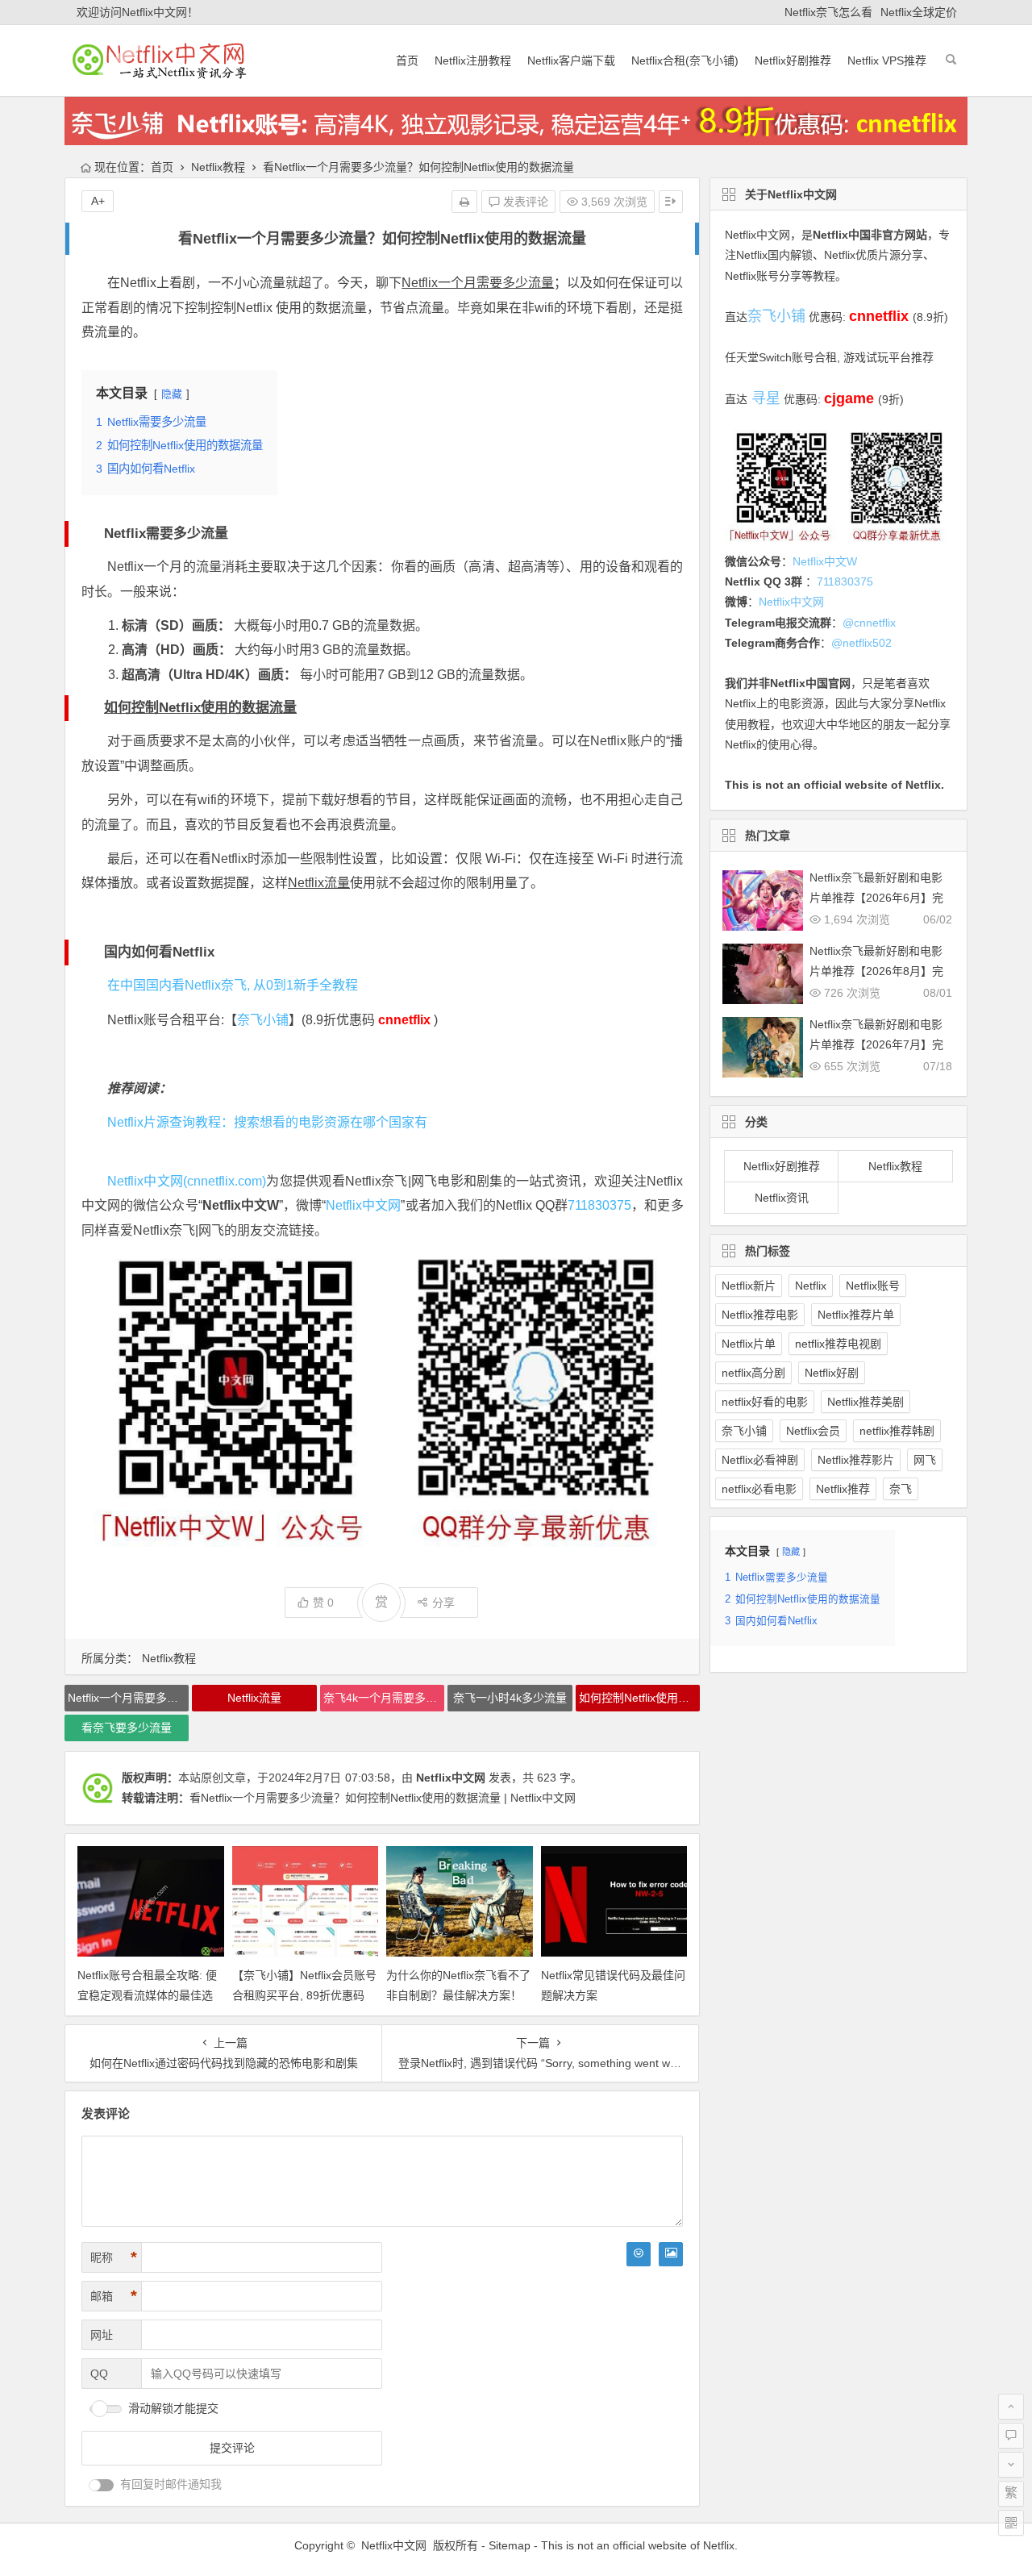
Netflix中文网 (363, 1205)
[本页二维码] (1011, 2523)
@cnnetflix (869, 623)
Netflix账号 (873, 1286)
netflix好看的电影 (765, 1402)
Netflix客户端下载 (571, 60)
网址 (102, 2335)
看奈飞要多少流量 (127, 1728)
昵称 (114, 2257)
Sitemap (510, 2545)
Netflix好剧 (832, 1373)
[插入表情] (639, 2254)
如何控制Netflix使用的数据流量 (200, 708)
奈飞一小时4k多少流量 (510, 1698)
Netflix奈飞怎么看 (828, 12)
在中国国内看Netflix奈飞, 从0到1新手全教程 (233, 985)
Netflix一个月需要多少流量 (478, 283)
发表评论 (524, 202)
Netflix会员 (813, 1431)
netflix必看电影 (759, 1489)
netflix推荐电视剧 (838, 1344)
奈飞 (901, 1489)
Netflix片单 (749, 1344)
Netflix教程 (218, 167)
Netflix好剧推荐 (793, 60)
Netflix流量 (319, 883)
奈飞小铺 (263, 1020)
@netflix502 (861, 643)
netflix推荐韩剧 (897, 1431)
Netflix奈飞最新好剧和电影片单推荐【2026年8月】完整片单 (876, 971)
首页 (407, 60)
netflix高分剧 (753, 1373)
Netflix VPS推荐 (887, 60)
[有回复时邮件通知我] (102, 2485)
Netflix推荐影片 (856, 1460)
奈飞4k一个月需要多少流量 (384, 1698)
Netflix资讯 (782, 1198)
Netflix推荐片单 (856, 1315)
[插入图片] (671, 2254)
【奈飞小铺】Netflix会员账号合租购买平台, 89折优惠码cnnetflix (304, 1995)
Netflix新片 (749, 1286)
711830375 (599, 1205)
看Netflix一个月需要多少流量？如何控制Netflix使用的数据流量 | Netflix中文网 (383, 1798)
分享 (443, 1603)
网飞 (925, 1460)
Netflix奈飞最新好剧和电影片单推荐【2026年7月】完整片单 (876, 1044)
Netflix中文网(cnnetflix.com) (187, 1181)
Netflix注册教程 (473, 60)
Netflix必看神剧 (760, 1460)
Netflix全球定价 (919, 12)
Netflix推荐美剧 (866, 1402)
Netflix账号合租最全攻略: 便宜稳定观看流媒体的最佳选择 (147, 1995)
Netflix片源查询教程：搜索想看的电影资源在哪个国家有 (267, 1122)
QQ (99, 2374)
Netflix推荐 (843, 1489)
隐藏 (172, 394)
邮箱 (114, 2296)
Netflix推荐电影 (760, 1315)
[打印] (464, 202)
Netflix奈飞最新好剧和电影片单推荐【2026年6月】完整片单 (876, 898)
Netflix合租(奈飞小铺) (685, 60)
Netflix (811, 1286)
